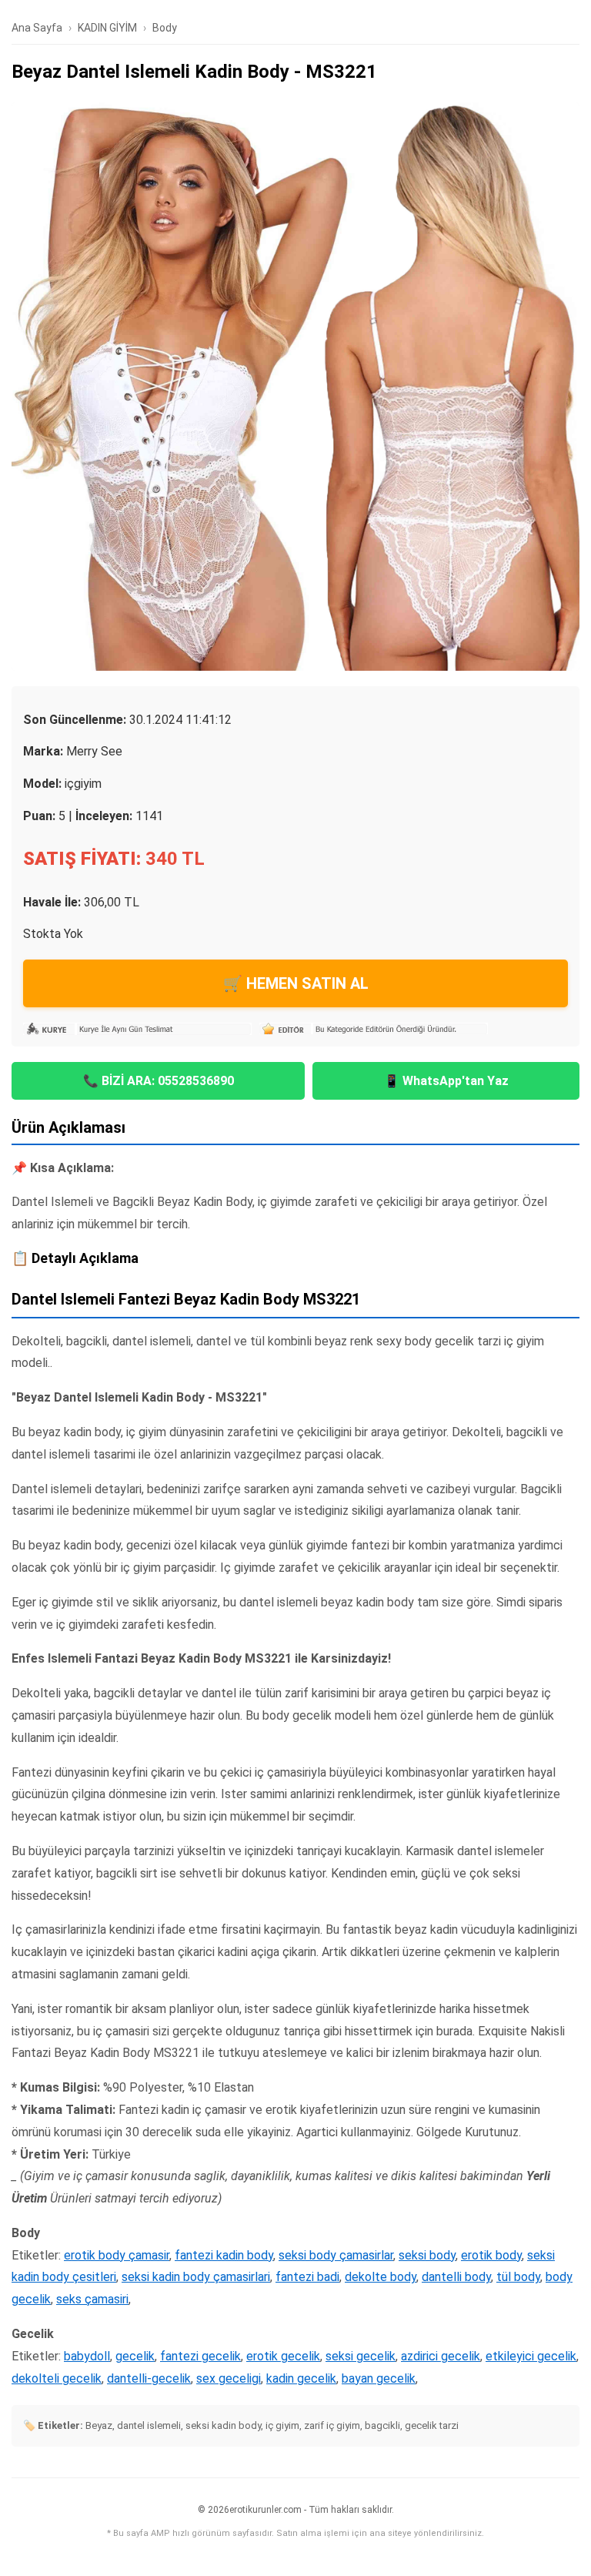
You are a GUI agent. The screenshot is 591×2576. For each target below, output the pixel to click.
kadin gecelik (301, 2378)
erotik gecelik (283, 2356)
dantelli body (456, 2277)
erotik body (491, 2255)
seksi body (427, 2255)
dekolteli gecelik (57, 2378)
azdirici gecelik (441, 2356)
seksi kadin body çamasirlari (196, 2277)
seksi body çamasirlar (336, 2255)
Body (165, 28)
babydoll (87, 2356)
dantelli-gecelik (149, 2378)
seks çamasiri (92, 2299)
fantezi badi (307, 2277)
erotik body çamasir (117, 2255)
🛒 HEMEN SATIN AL (296, 983)
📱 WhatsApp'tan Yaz (446, 1081)
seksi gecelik (361, 2356)
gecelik (135, 2356)
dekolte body (381, 2277)
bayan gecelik (379, 2378)
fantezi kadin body (224, 2255)
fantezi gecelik (200, 2356)
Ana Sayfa (37, 28)
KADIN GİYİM (107, 28)
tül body (518, 2277)
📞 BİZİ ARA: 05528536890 (159, 1081)
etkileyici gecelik (531, 2356)
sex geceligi (229, 2378)
